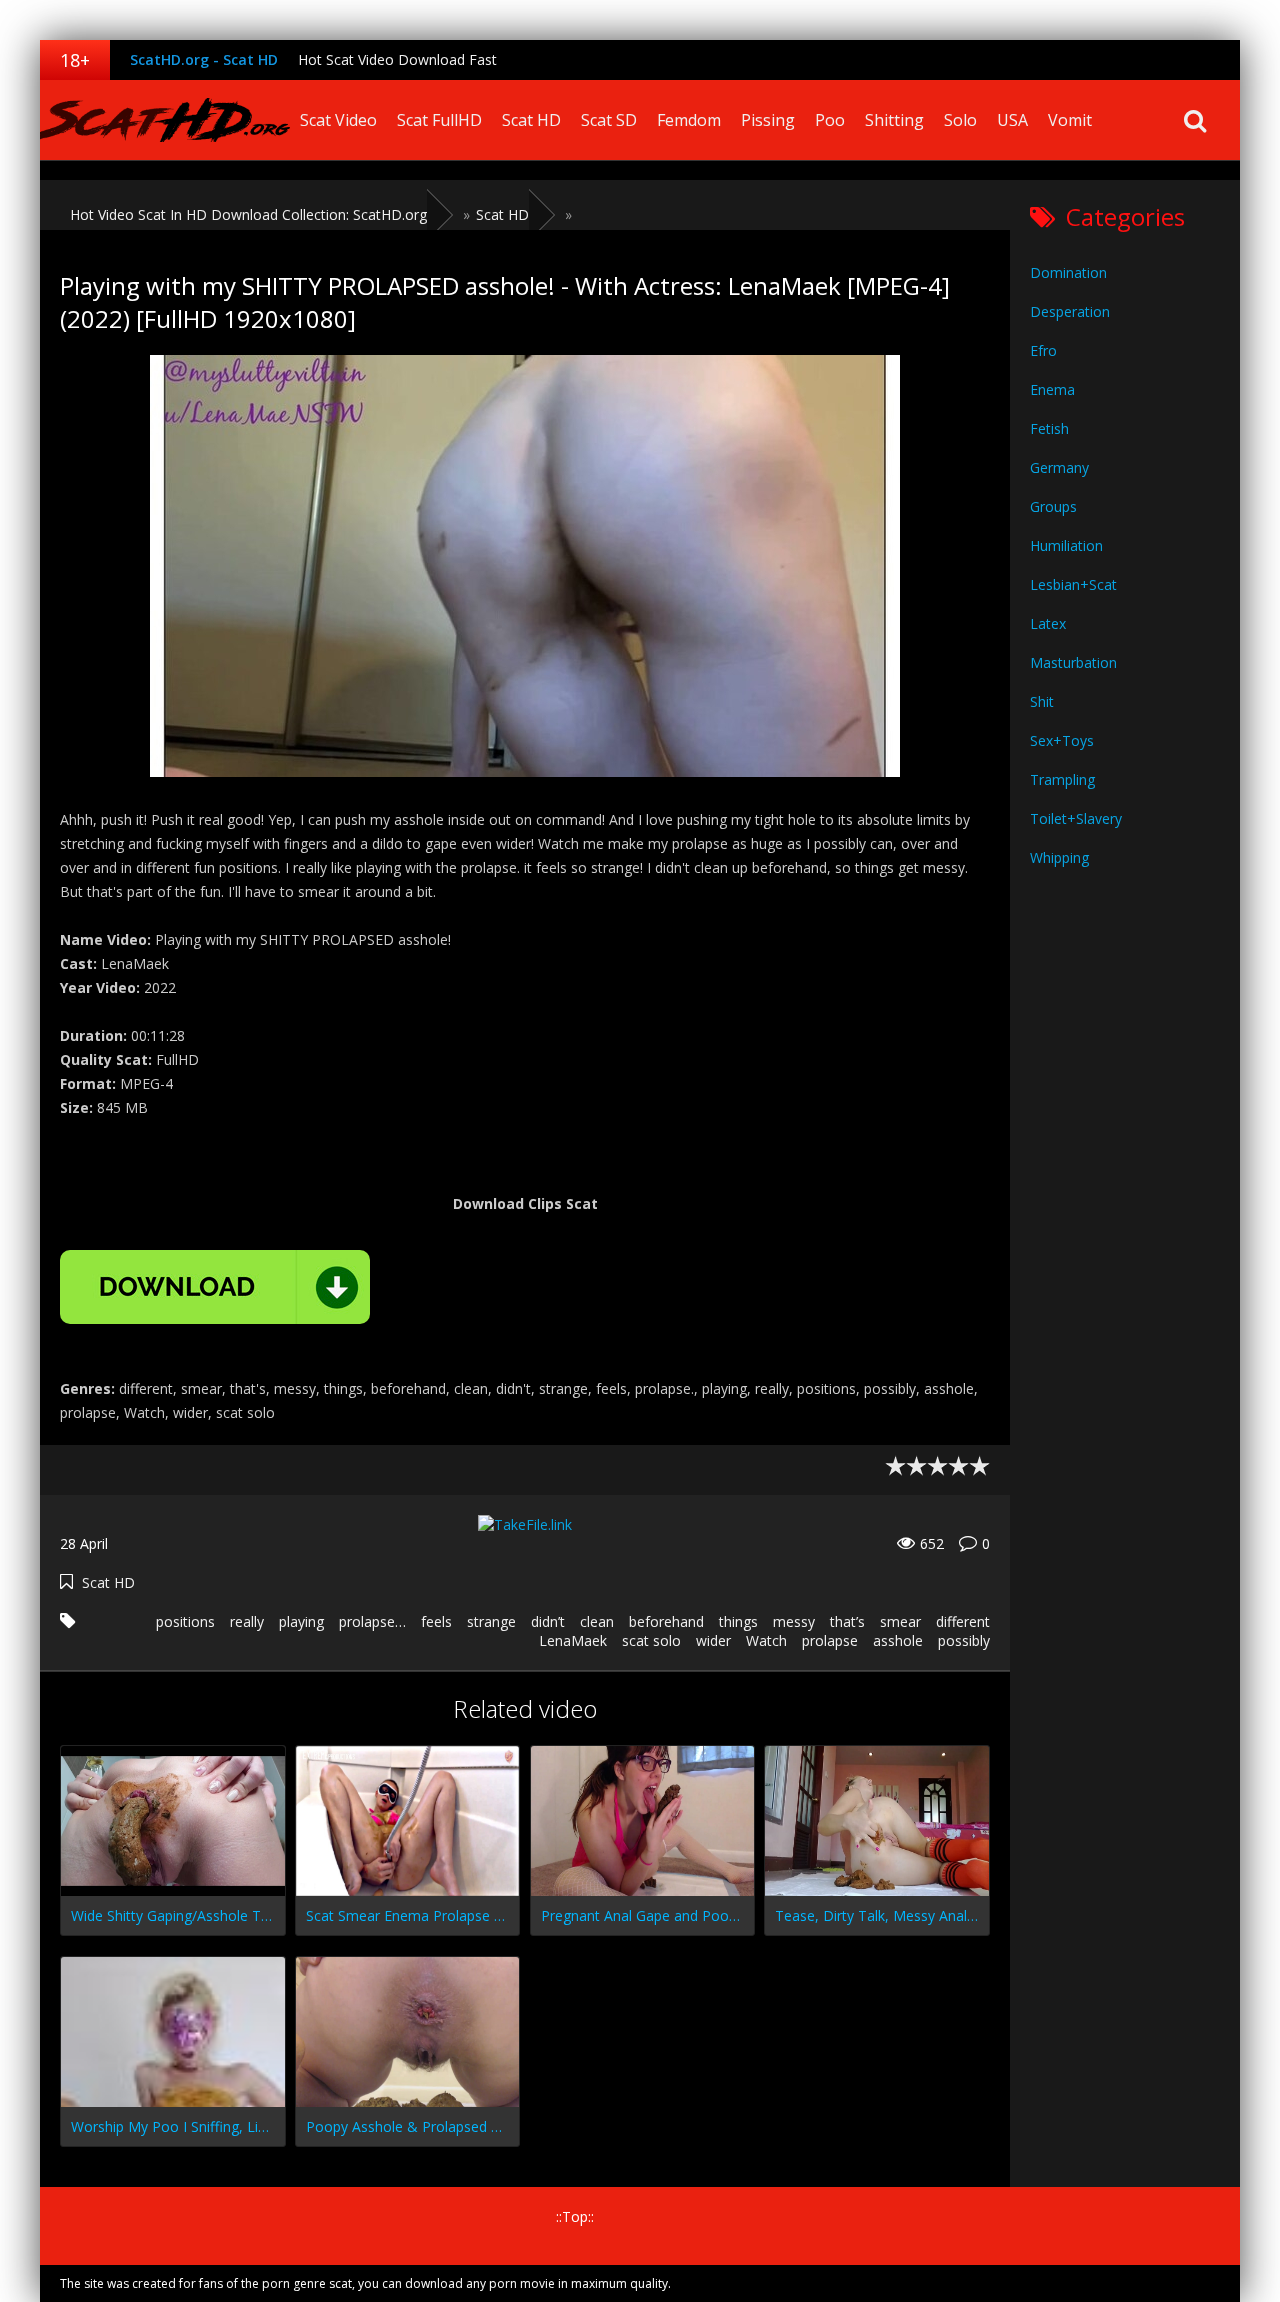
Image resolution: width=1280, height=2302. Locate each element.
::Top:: (575, 2216)
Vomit (1070, 120)
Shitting (894, 120)
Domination (1068, 272)
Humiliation (1066, 545)
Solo (960, 120)
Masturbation (1073, 662)
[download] (215, 1287)
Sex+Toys (1062, 740)
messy (794, 1621)
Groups (1053, 506)
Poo (830, 120)
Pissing (768, 120)
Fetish (1049, 428)
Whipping (1059, 857)
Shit (1042, 701)
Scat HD (531, 120)
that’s (847, 1621)
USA (1012, 120)
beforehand (666, 1621)
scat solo (651, 1640)
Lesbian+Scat (1073, 584)
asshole (898, 1640)
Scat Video (338, 120)
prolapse (830, 1640)
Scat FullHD (439, 120)
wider (713, 1640)
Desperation (1070, 311)
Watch (766, 1640)
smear (900, 1621)
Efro (1043, 350)
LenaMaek (573, 1640)
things (738, 1621)
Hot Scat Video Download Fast (397, 59)
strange (491, 1621)
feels (436, 1621)
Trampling (1062, 779)
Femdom (689, 120)
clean (597, 1621)
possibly (964, 1640)
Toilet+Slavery (1076, 818)
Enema (1052, 389)
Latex (1048, 623)
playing (301, 1621)
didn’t (548, 1621)
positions (185, 1621)
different (963, 1621)
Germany (1059, 467)
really (247, 1621)
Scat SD (609, 120)
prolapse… (372, 1621)
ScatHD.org (165, 120)
